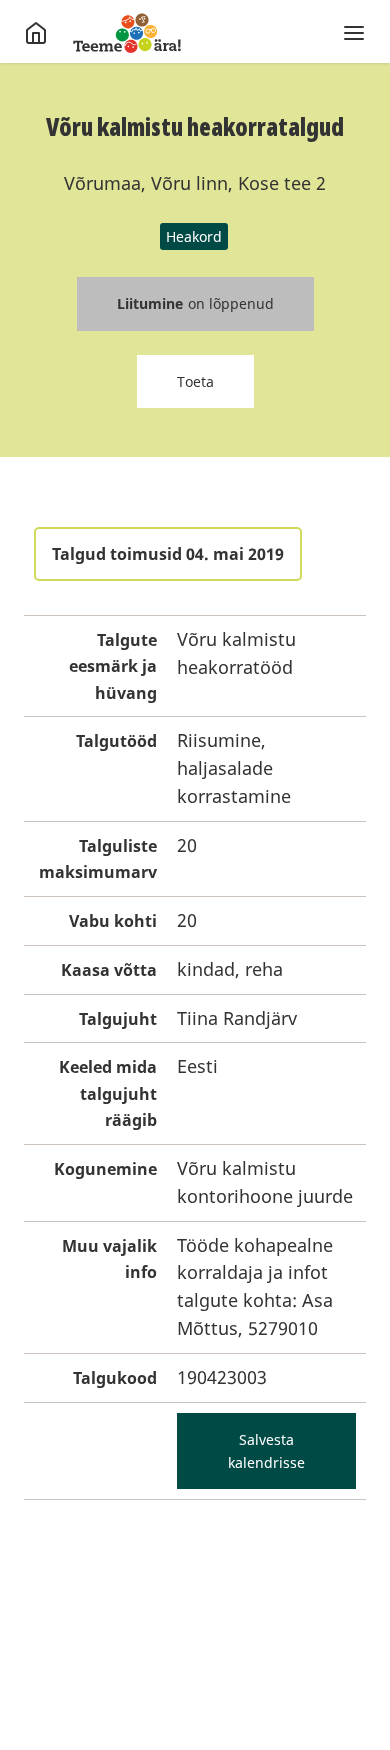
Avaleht (127, 33)
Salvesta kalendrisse (266, 1451)
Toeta (195, 381)
